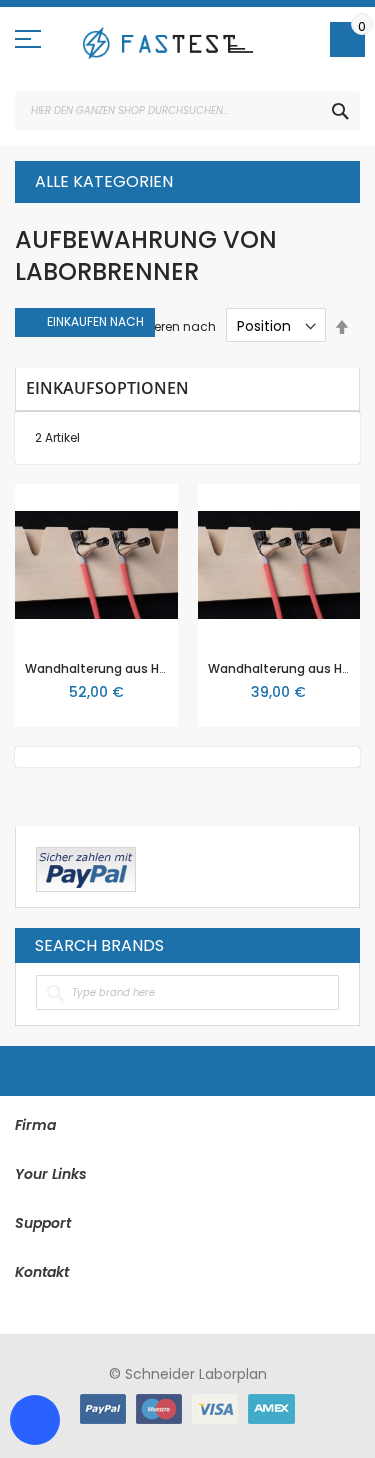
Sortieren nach (171, 326)
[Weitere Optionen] (86, 867)
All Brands (334, 945)
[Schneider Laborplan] (167, 43)
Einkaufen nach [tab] (95, 321)
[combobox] (187, 111)
